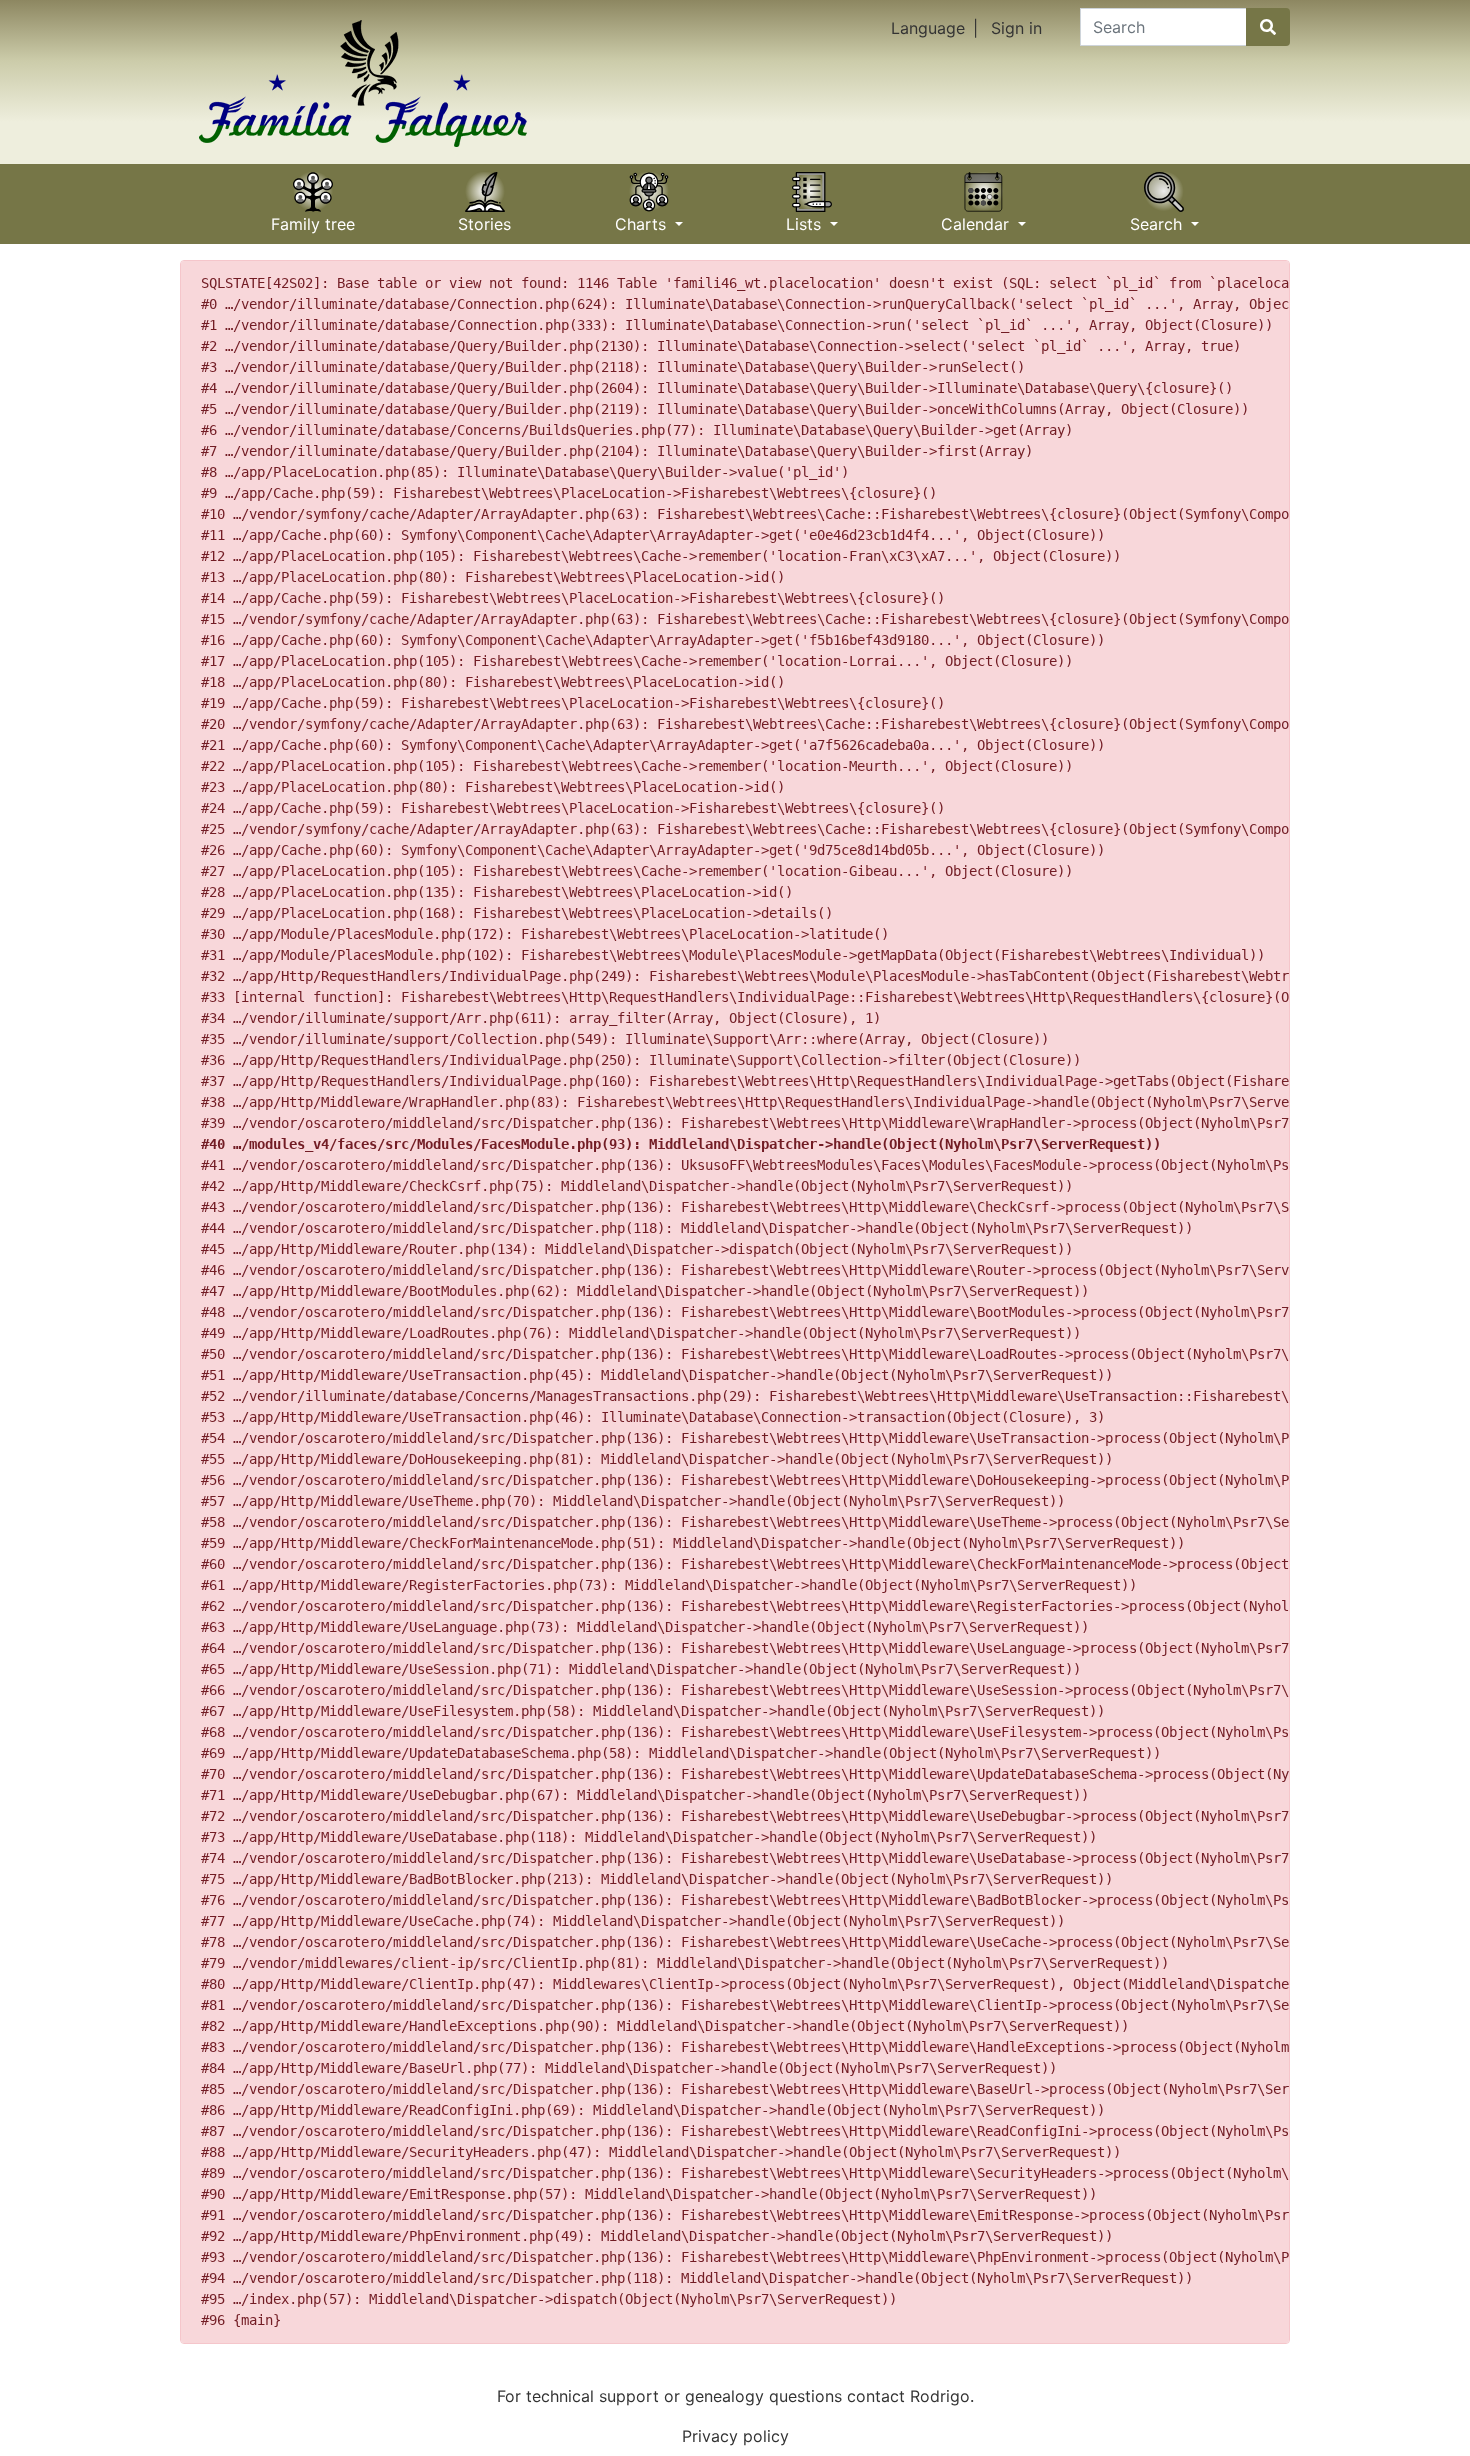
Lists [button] (806, 217)
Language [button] (928, 28)
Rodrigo (940, 2396)
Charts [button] (643, 217)
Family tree (313, 217)
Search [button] (1158, 217)
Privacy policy (735, 2436)
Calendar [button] (977, 217)
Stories (484, 217)
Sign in (1016, 28)
